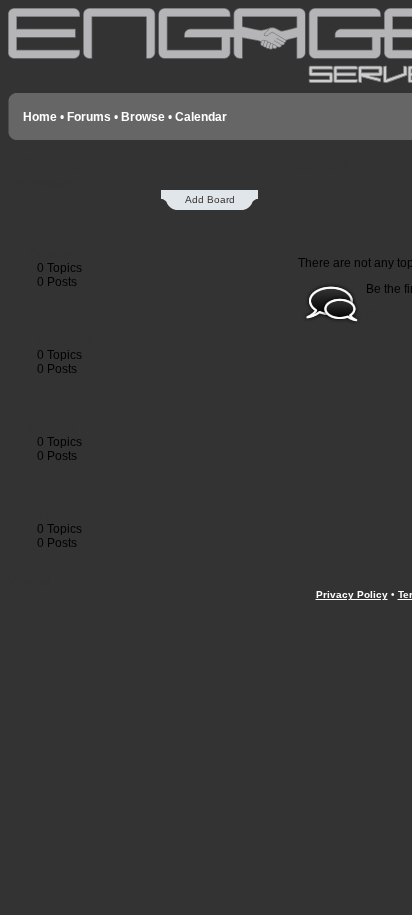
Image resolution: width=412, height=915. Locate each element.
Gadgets (52, 428)
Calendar (201, 117)
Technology (39, 183)
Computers (60, 254)
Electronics (60, 341)
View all (29, 582)
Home (40, 117)
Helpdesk (55, 515)
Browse (143, 117)
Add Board (210, 199)
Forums (89, 117)
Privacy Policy (352, 594)
